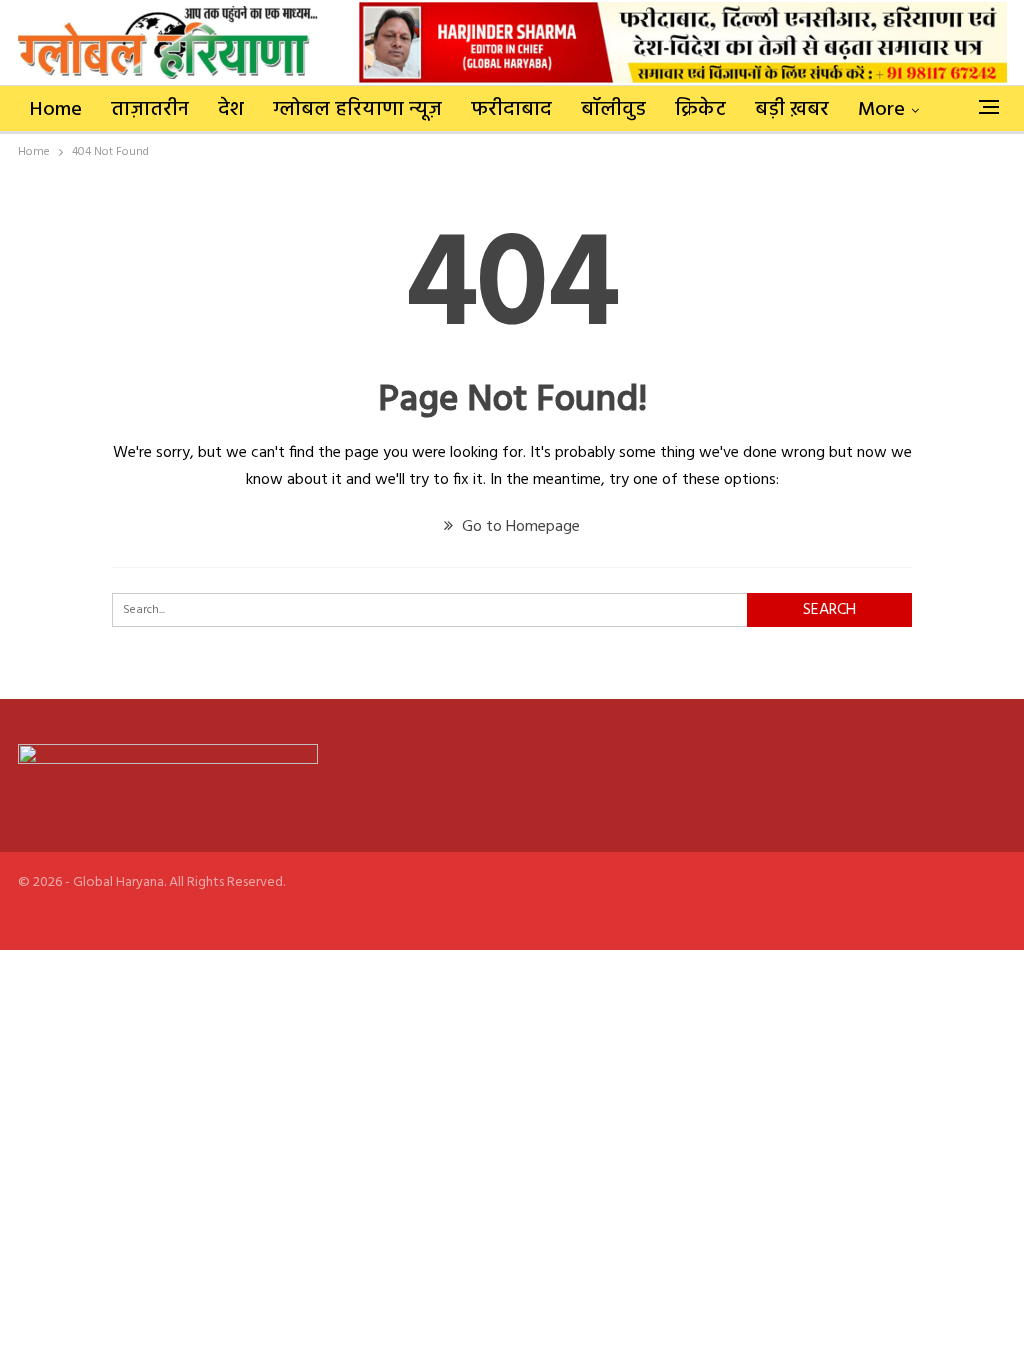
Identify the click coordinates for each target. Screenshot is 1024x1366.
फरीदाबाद (511, 110)
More (881, 110)
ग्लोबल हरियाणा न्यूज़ (357, 110)
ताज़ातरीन (150, 110)
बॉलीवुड (613, 110)
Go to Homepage (519, 527)
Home (56, 110)
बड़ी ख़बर (792, 110)
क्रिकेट (700, 110)
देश (231, 110)
